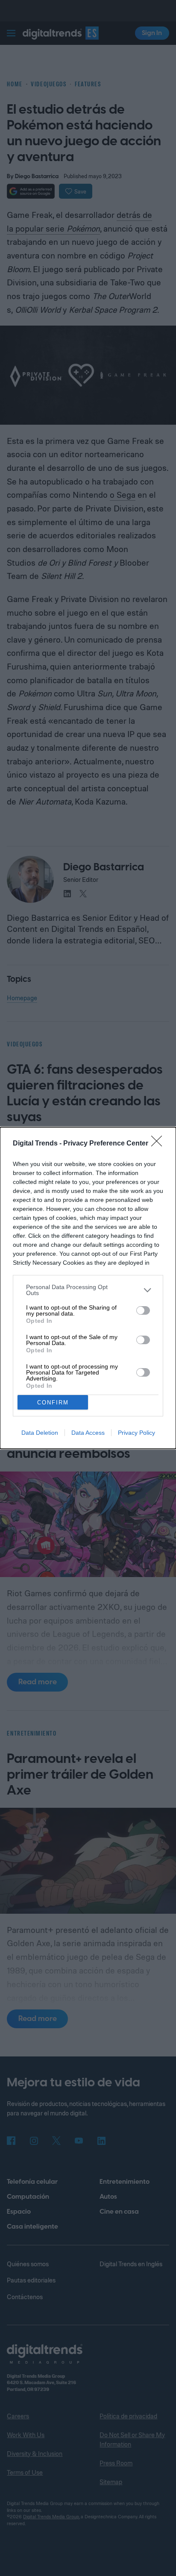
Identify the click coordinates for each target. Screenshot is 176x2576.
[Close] (159, 1144)
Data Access (88, 1433)
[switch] (143, 1310)
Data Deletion (40, 1433)
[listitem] (88, 1290)
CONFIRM (53, 1403)
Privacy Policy (136, 1433)
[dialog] (88, 1288)
